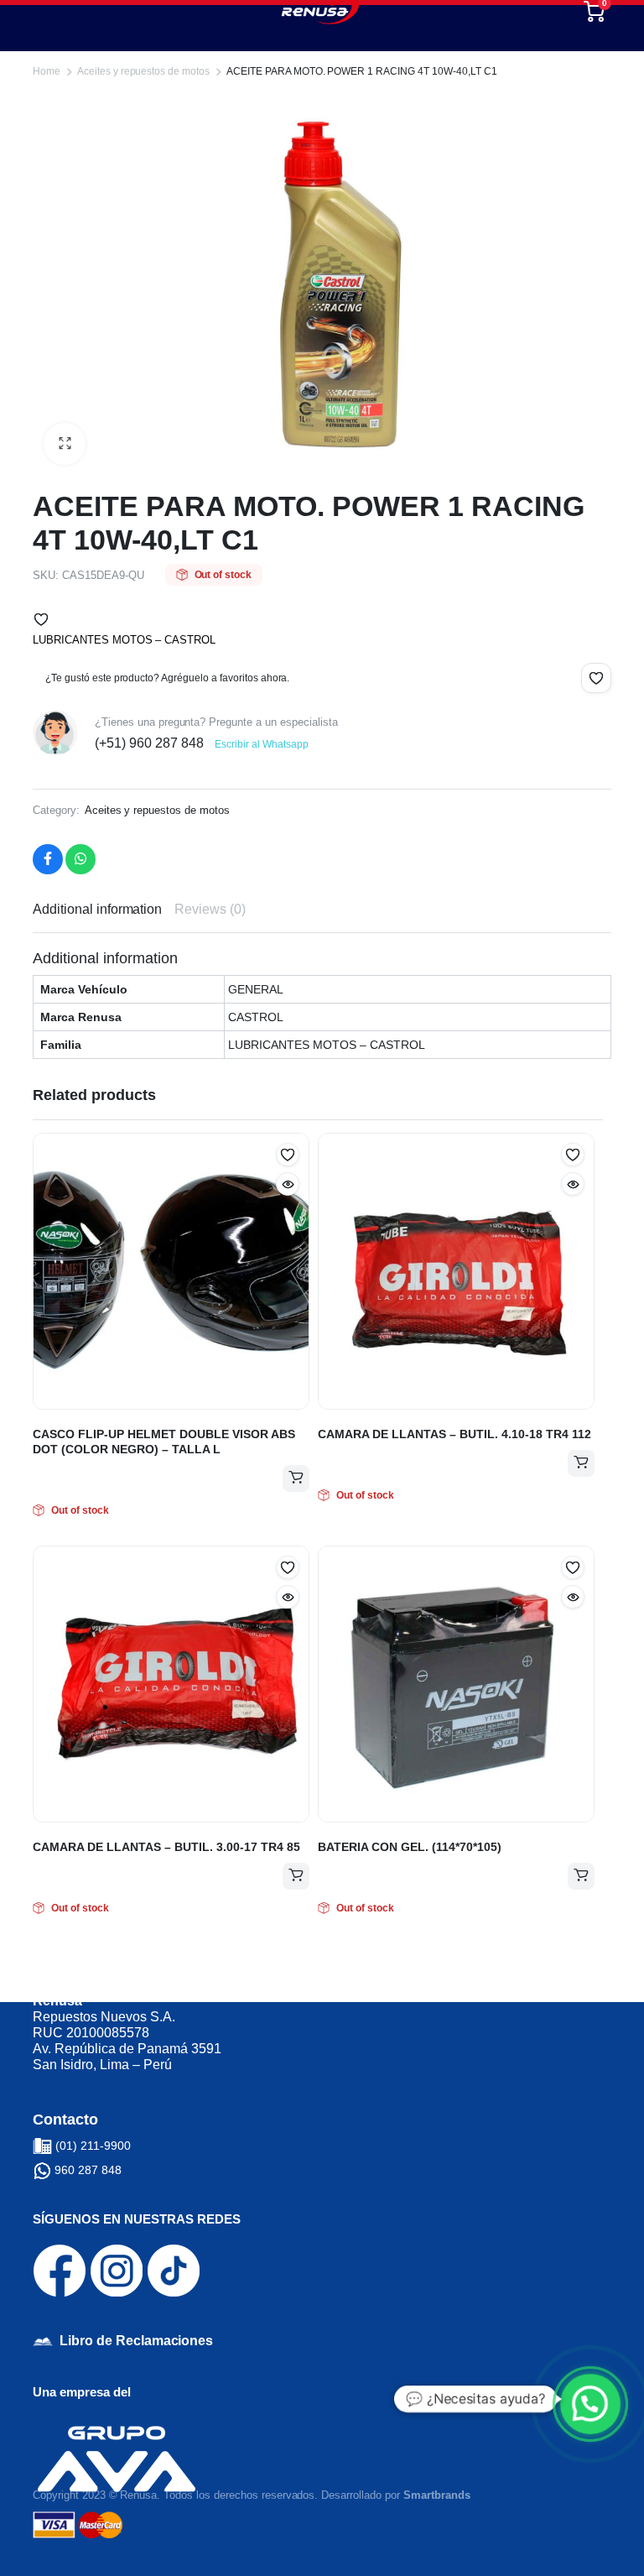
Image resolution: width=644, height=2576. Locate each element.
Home (47, 71)
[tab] (97, 910)
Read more (296, 1478)
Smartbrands (437, 2495)
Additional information (97, 909)
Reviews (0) (210, 909)
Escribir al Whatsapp (261, 744)
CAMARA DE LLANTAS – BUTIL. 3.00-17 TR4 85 (166, 1847)
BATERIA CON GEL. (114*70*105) (410, 1847)
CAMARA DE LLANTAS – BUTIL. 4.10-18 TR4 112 (454, 1434)
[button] (41, 619)
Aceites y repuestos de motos (143, 71)
